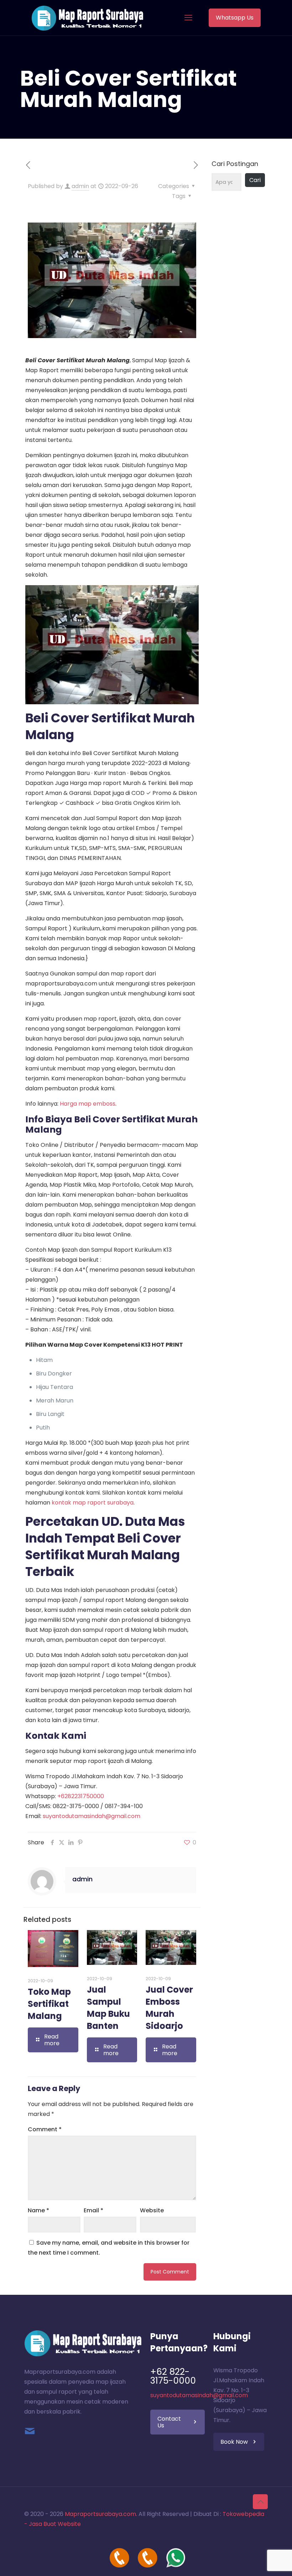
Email (93, 2210)
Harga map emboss (88, 1104)
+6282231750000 (81, 1796)
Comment (45, 2129)
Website (152, 2210)
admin (80, 186)
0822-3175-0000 (76, 1806)
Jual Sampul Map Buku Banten (108, 2008)
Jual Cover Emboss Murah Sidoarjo (169, 2008)
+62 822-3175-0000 (173, 2376)
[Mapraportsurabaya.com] (87, 18)
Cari (255, 180)
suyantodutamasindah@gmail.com (92, 1816)
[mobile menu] (188, 18)
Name (38, 2210)
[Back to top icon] (260, 2502)
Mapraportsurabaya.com (100, 2514)
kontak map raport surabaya (93, 1503)
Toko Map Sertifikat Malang (49, 2004)
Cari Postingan (235, 164)
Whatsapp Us (235, 18)
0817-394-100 (124, 1806)
